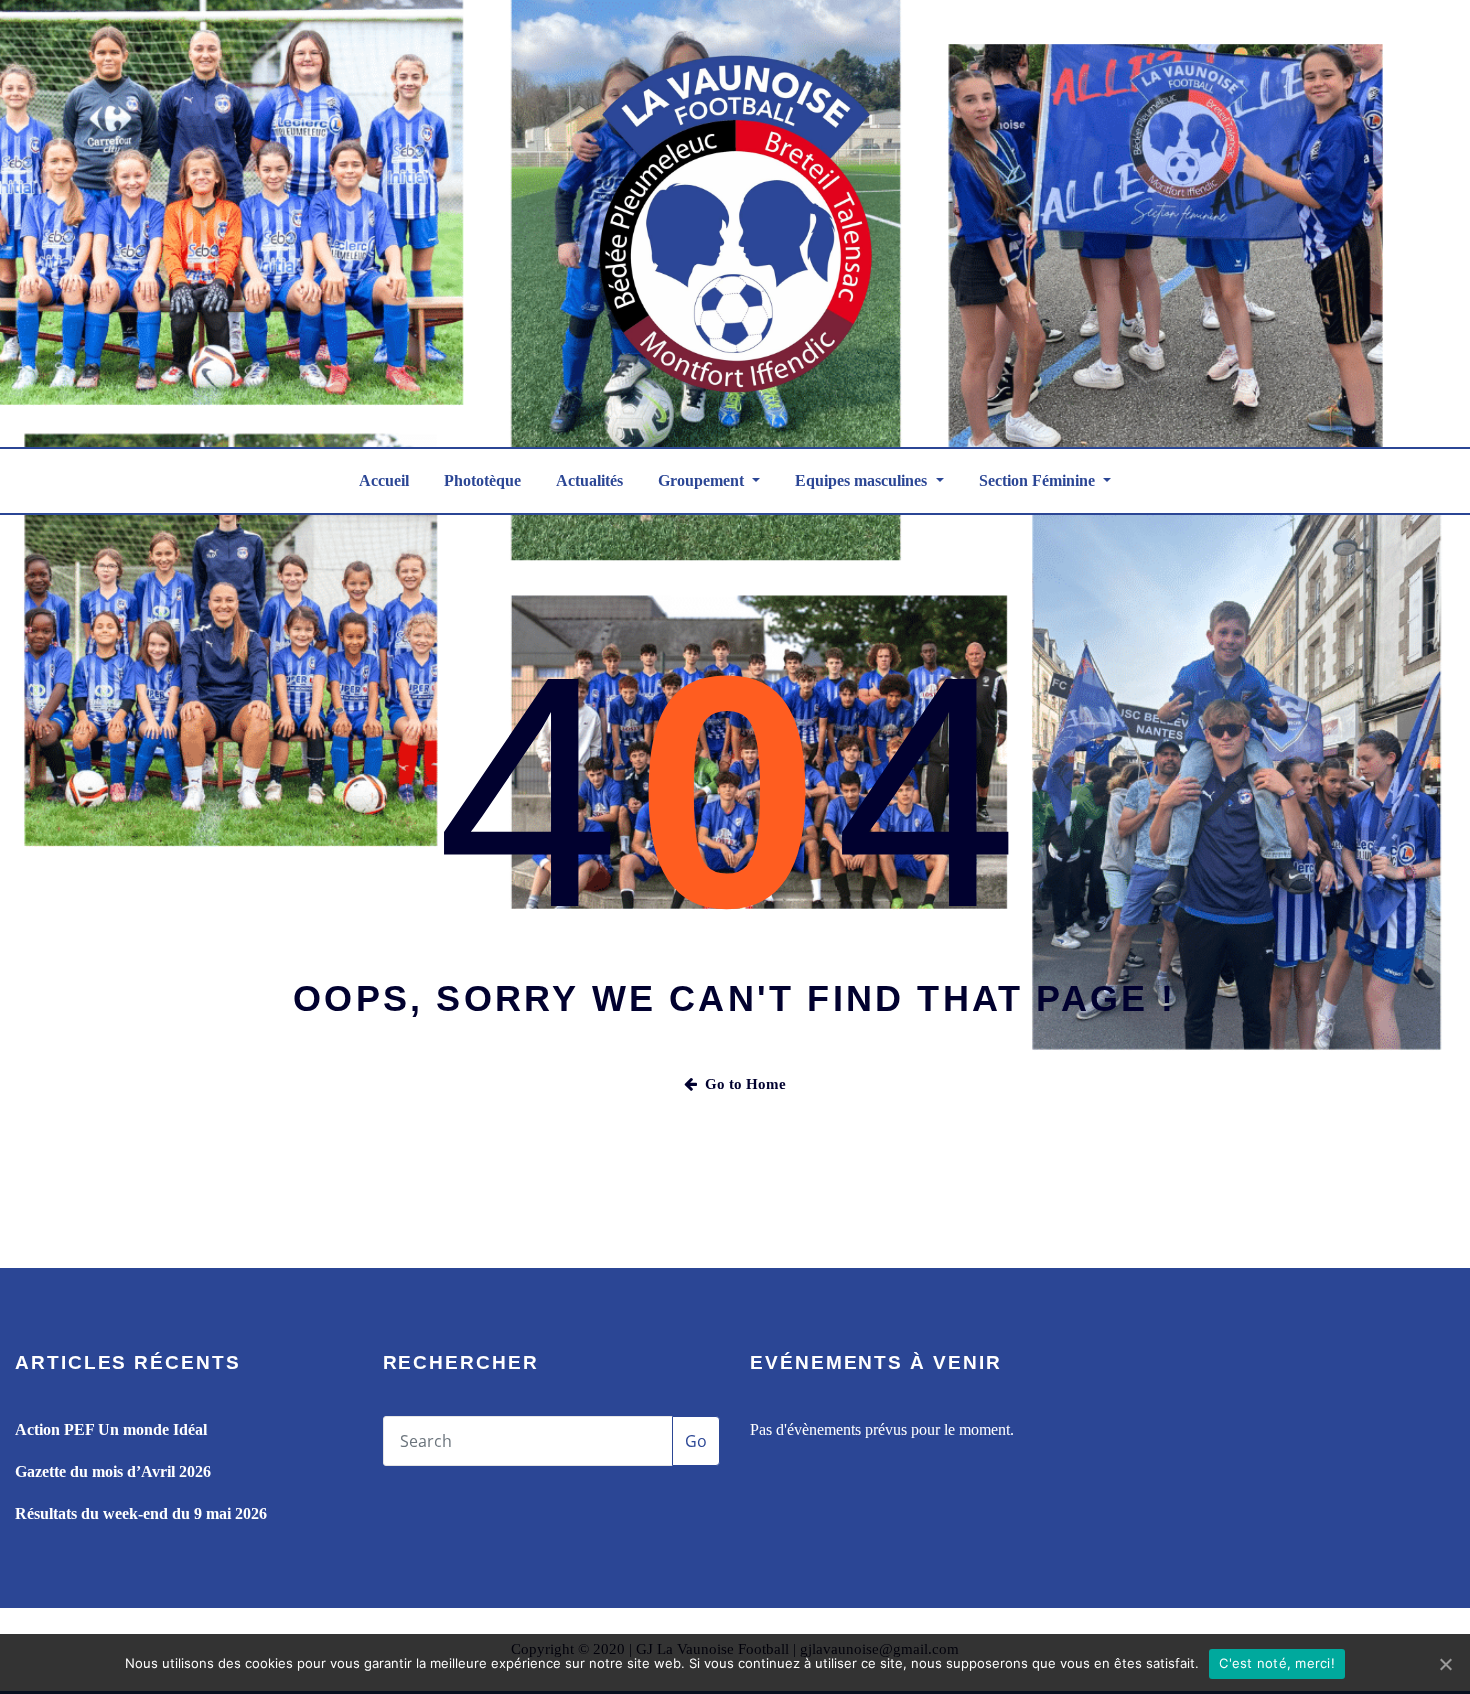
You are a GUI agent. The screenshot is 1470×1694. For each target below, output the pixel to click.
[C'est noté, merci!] (1445, 1664)
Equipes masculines (863, 480)
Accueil (384, 480)
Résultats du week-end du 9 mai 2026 (141, 1513)
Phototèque (482, 480)
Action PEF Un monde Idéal (111, 1429)
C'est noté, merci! (1277, 1663)
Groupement (703, 480)
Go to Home (745, 1084)
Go (696, 1441)
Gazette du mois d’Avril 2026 (113, 1471)
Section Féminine (1039, 480)
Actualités (589, 480)
